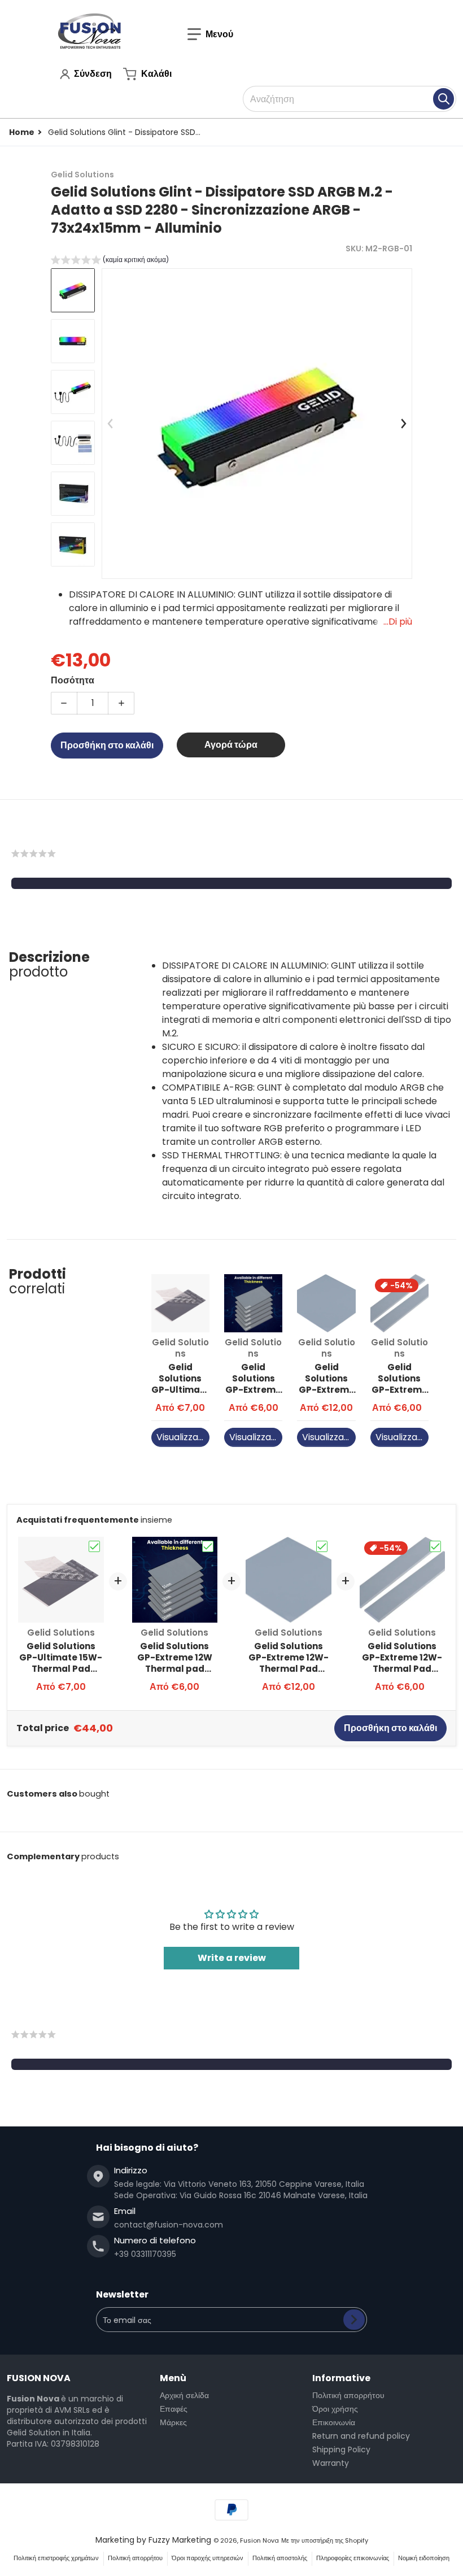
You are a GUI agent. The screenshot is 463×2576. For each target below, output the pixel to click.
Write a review (232, 1958)
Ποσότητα (73, 680)
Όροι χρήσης (335, 2409)
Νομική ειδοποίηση (424, 2558)
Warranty (331, 2463)
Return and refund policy (361, 2436)
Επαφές (174, 2409)
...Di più (398, 622)
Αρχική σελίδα (184, 2395)
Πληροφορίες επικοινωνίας (353, 2558)
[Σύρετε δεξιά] (403, 424)
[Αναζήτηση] (444, 99)
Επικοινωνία (334, 2422)
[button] (210, 34)
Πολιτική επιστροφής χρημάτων (56, 2558)
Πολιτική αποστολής (280, 2558)
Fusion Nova (259, 2540)
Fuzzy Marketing (180, 2540)
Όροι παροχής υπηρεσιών (208, 2558)
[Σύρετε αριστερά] (111, 424)
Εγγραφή (354, 2320)
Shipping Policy (341, 2449)
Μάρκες (173, 2422)
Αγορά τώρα (231, 745)
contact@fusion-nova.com (169, 2225)
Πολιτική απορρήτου (348, 2395)
